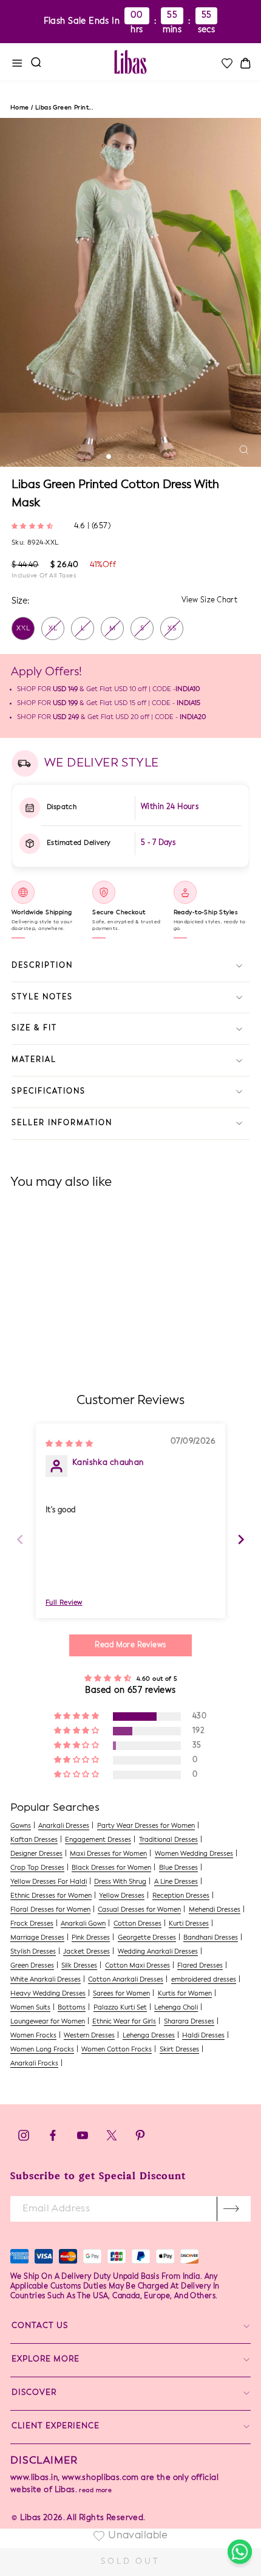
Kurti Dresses (189, 1924)
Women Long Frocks (42, 2050)
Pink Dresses (91, 1938)
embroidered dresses (204, 1980)
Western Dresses (89, 2036)
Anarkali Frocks (34, 2064)
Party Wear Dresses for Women (146, 1826)
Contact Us (40, 2326)
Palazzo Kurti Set (120, 2008)
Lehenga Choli (176, 2008)
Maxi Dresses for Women (108, 1854)
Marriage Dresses (37, 1938)
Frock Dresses (32, 1924)
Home (20, 108)
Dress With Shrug (120, 1882)
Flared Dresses (200, 1966)
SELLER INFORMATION (62, 1123)
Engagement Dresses (98, 1840)
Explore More (46, 2359)
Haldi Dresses (203, 2036)
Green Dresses (32, 1966)
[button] (34, 525)
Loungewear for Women (48, 2022)
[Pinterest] (140, 2139)
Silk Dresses (79, 1966)
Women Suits (30, 2008)
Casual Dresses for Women (139, 1910)
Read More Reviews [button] (130, 1645)
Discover (34, 2393)
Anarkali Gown (83, 1924)
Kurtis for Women (185, 1994)
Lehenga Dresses (149, 2036)
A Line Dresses (176, 1882)
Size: (20, 601)
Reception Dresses (181, 1896)
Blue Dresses (178, 1868)
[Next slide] (241, 1539)
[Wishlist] (226, 63)
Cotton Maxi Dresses (137, 1966)
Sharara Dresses (189, 2022)
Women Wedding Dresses (194, 1854)
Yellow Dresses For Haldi (49, 1882)
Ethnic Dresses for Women (51, 1896)
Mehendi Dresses (215, 1910)
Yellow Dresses (122, 1896)
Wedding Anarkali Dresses (158, 1952)
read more (95, 2490)
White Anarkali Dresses (46, 1980)
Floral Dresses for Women (50, 1910)
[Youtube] (83, 2139)
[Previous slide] (20, 1539)
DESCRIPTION (42, 966)
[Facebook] (53, 2139)
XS (172, 629)
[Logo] (130, 62)
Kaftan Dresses (34, 1840)
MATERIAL (34, 1060)
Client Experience (56, 2426)
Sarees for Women (121, 1994)
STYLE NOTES (42, 997)
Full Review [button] (64, 1603)
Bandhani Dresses (211, 1938)
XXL (23, 629)
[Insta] (24, 2139)
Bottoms (72, 2008)
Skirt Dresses (179, 2050)
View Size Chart (210, 601)
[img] (69, 1443)
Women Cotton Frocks (117, 2050)
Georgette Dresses (147, 1938)
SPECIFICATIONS (49, 1092)
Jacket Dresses (86, 1952)
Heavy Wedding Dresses (48, 1994)
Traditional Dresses (168, 1840)
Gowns (21, 1826)
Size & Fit (34, 1028)
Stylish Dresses (33, 1952)
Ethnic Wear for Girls (124, 2022)
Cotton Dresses (137, 1924)
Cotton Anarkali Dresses (126, 1980)
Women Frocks (33, 2036)
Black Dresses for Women (111, 1868)
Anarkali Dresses (64, 1826)
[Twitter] (113, 2139)
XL (53, 629)
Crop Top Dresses (37, 1868)
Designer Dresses (36, 1854)
